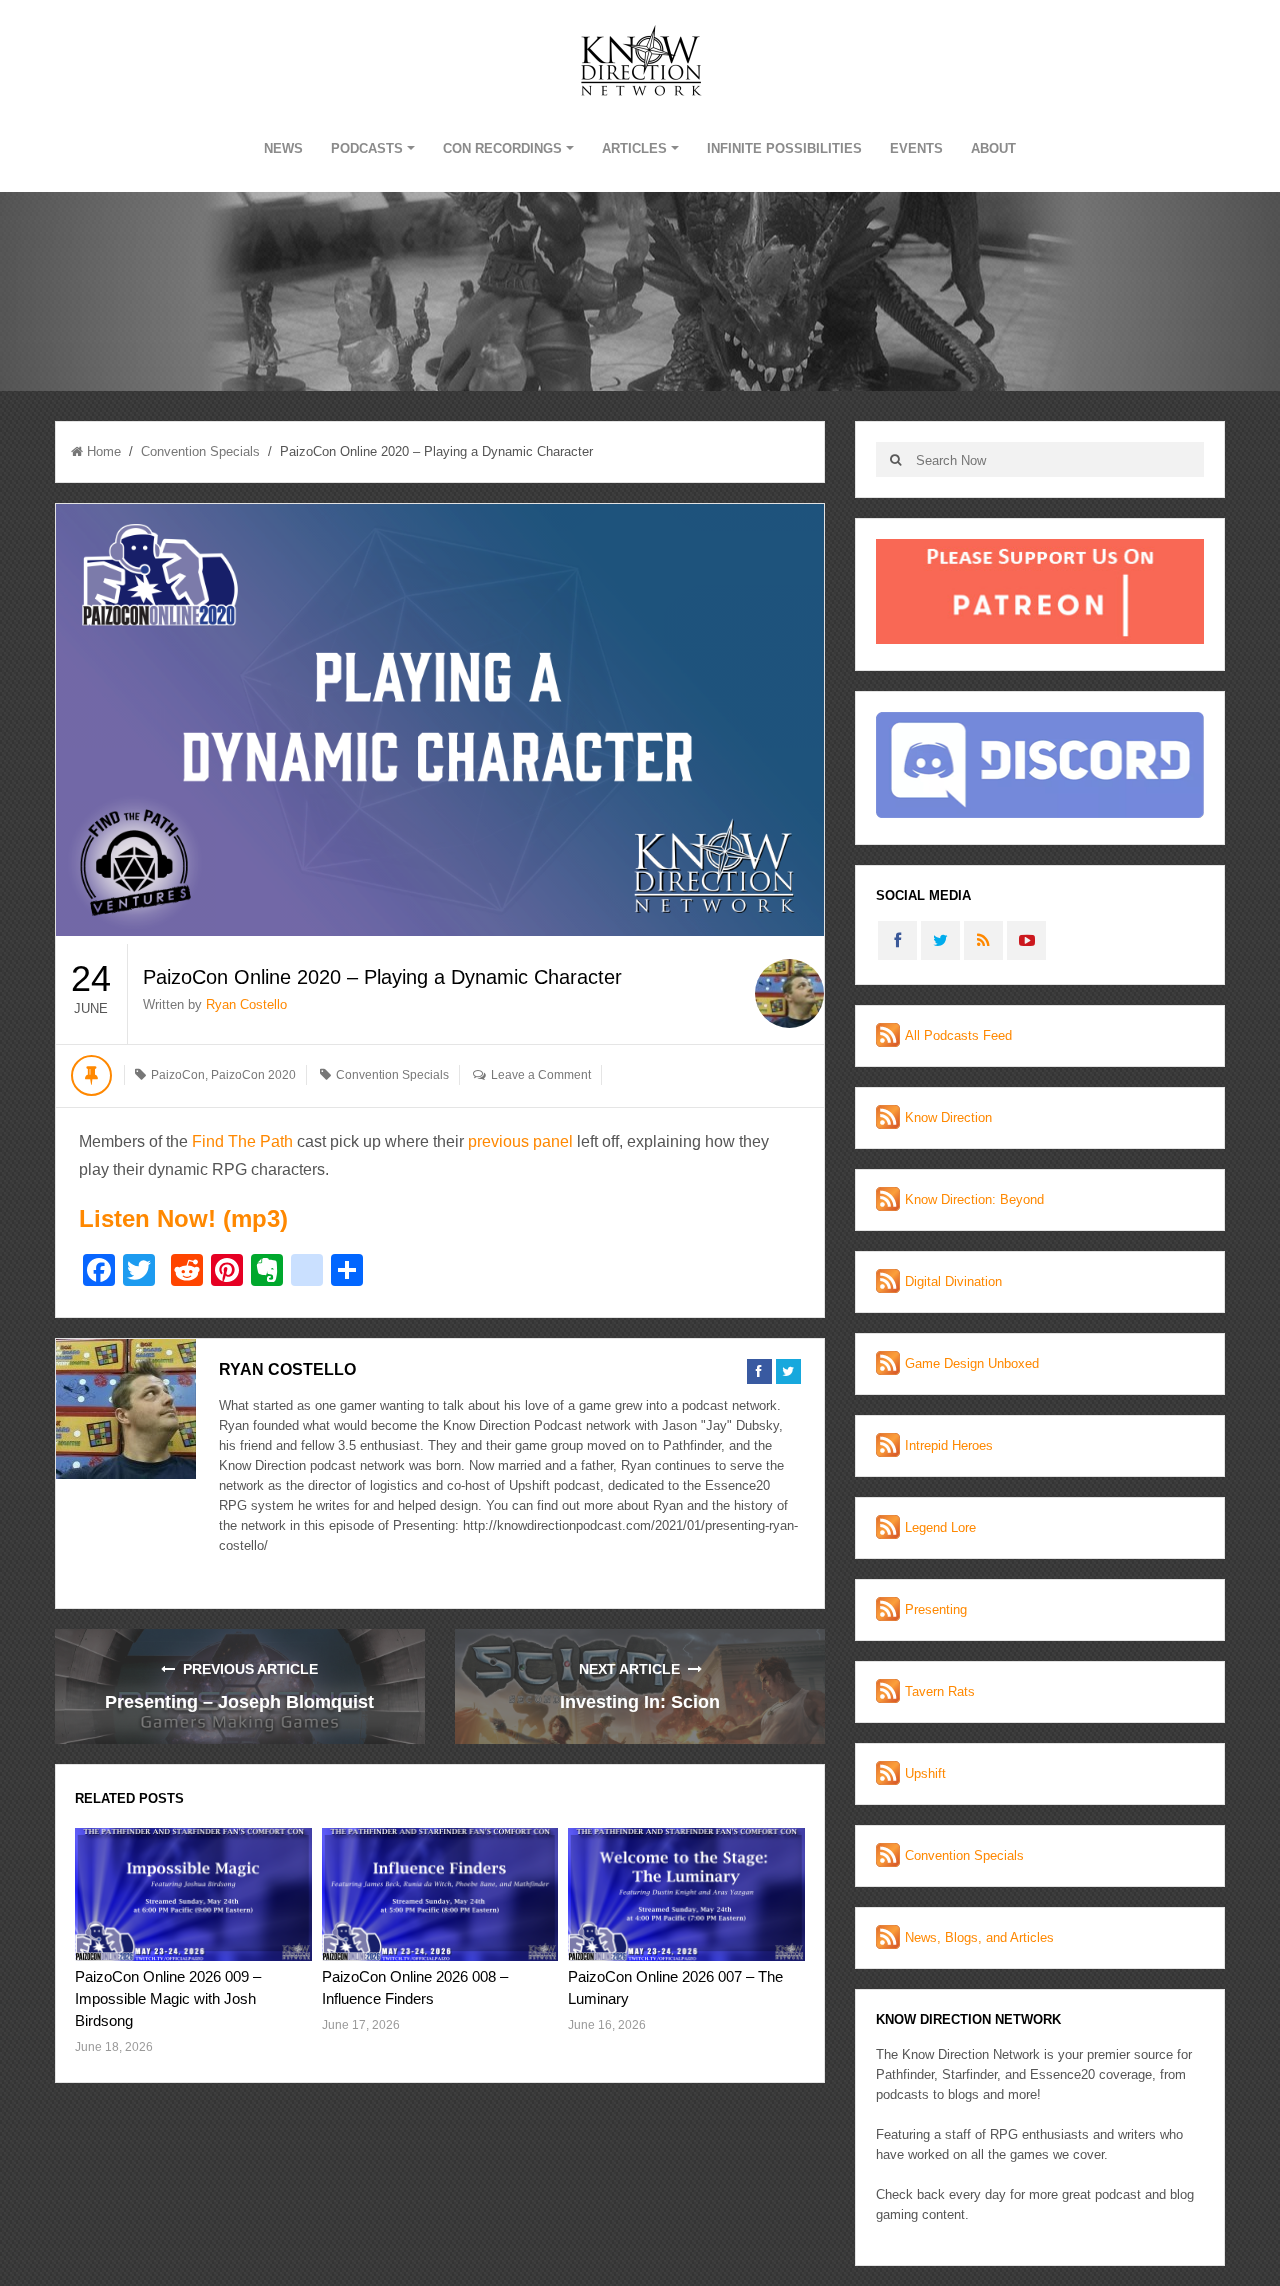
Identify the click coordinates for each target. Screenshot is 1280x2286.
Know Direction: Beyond (974, 1199)
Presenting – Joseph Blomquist (239, 1702)
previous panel (520, 1141)
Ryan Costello (246, 1004)
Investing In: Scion (640, 1702)
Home (104, 451)
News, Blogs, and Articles (979, 1937)
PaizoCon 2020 (253, 1075)
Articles (634, 148)
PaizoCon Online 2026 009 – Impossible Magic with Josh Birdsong (168, 1998)
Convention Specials (200, 451)
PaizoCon (178, 1075)
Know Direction (948, 1117)
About (993, 148)
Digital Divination (953, 1281)
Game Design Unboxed (972, 1363)
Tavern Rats (940, 1691)
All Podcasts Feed (958, 1035)
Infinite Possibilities (784, 148)
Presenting (936, 1609)
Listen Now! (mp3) (183, 1218)
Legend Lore (940, 1527)
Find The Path (244, 1141)
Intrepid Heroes (949, 1445)
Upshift (925, 1773)
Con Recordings (502, 148)
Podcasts (367, 148)
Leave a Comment (541, 1075)
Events (916, 148)
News (283, 148)
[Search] (895, 459)
